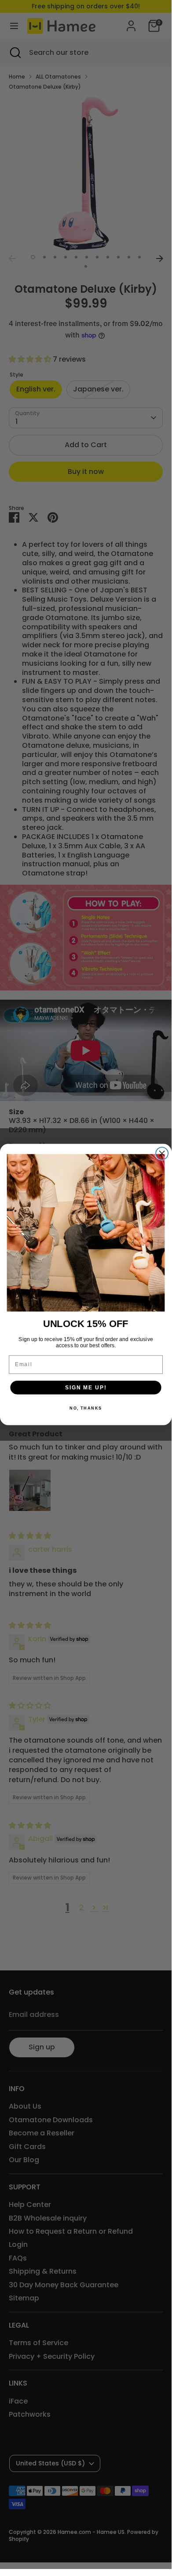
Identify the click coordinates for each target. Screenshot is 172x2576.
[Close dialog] (162, 1153)
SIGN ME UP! (86, 1387)
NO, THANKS (86, 1408)
